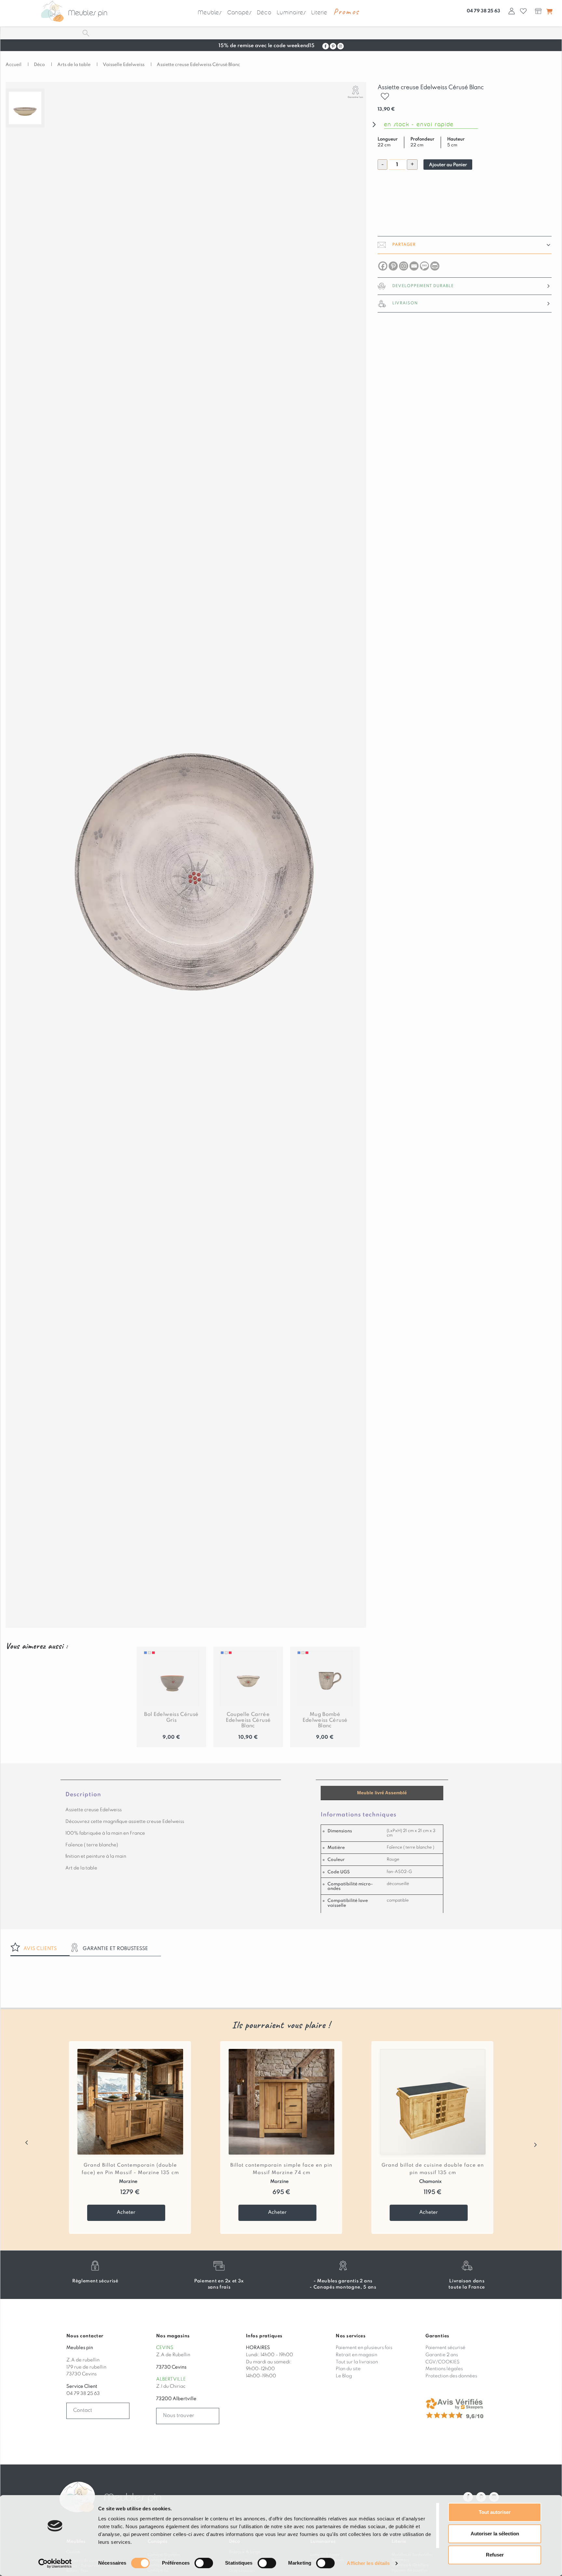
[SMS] (424, 266)
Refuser (495, 2555)
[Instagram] (404, 266)
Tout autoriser (495, 2512)
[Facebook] (383, 266)
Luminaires (291, 13)
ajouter (386, 93)
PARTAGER (404, 245)
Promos (346, 12)
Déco (264, 13)
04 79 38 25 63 (483, 11)
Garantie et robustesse (115, 1949)
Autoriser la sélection (495, 2534)
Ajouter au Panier (448, 165)
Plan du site (348, 2369)
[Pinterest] (393, 266)
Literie (319, 13)
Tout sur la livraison (357, 2362)
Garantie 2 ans (442, 2355)
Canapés (240, 13)
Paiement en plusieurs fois (364, 2348)
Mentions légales (444, 2369)
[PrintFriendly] (435, 266)
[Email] (414, 266)
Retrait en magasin (356, 2355)
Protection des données (451, 2376)
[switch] (204, 2563)
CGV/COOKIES (442, 2362)
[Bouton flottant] (549, 11)
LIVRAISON (405, 303)
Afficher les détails (368, 2563)
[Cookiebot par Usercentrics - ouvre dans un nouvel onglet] (55, 2563)
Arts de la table (74, 65)
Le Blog (344, 2376)
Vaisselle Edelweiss (124, 65)
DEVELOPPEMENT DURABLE (423, 286)
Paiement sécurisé (445, 2348)
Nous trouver (179, 2416)
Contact (83, 2410)
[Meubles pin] (52, 11)
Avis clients (40, 1949)
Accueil (13, 65)
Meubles (210, 13)
